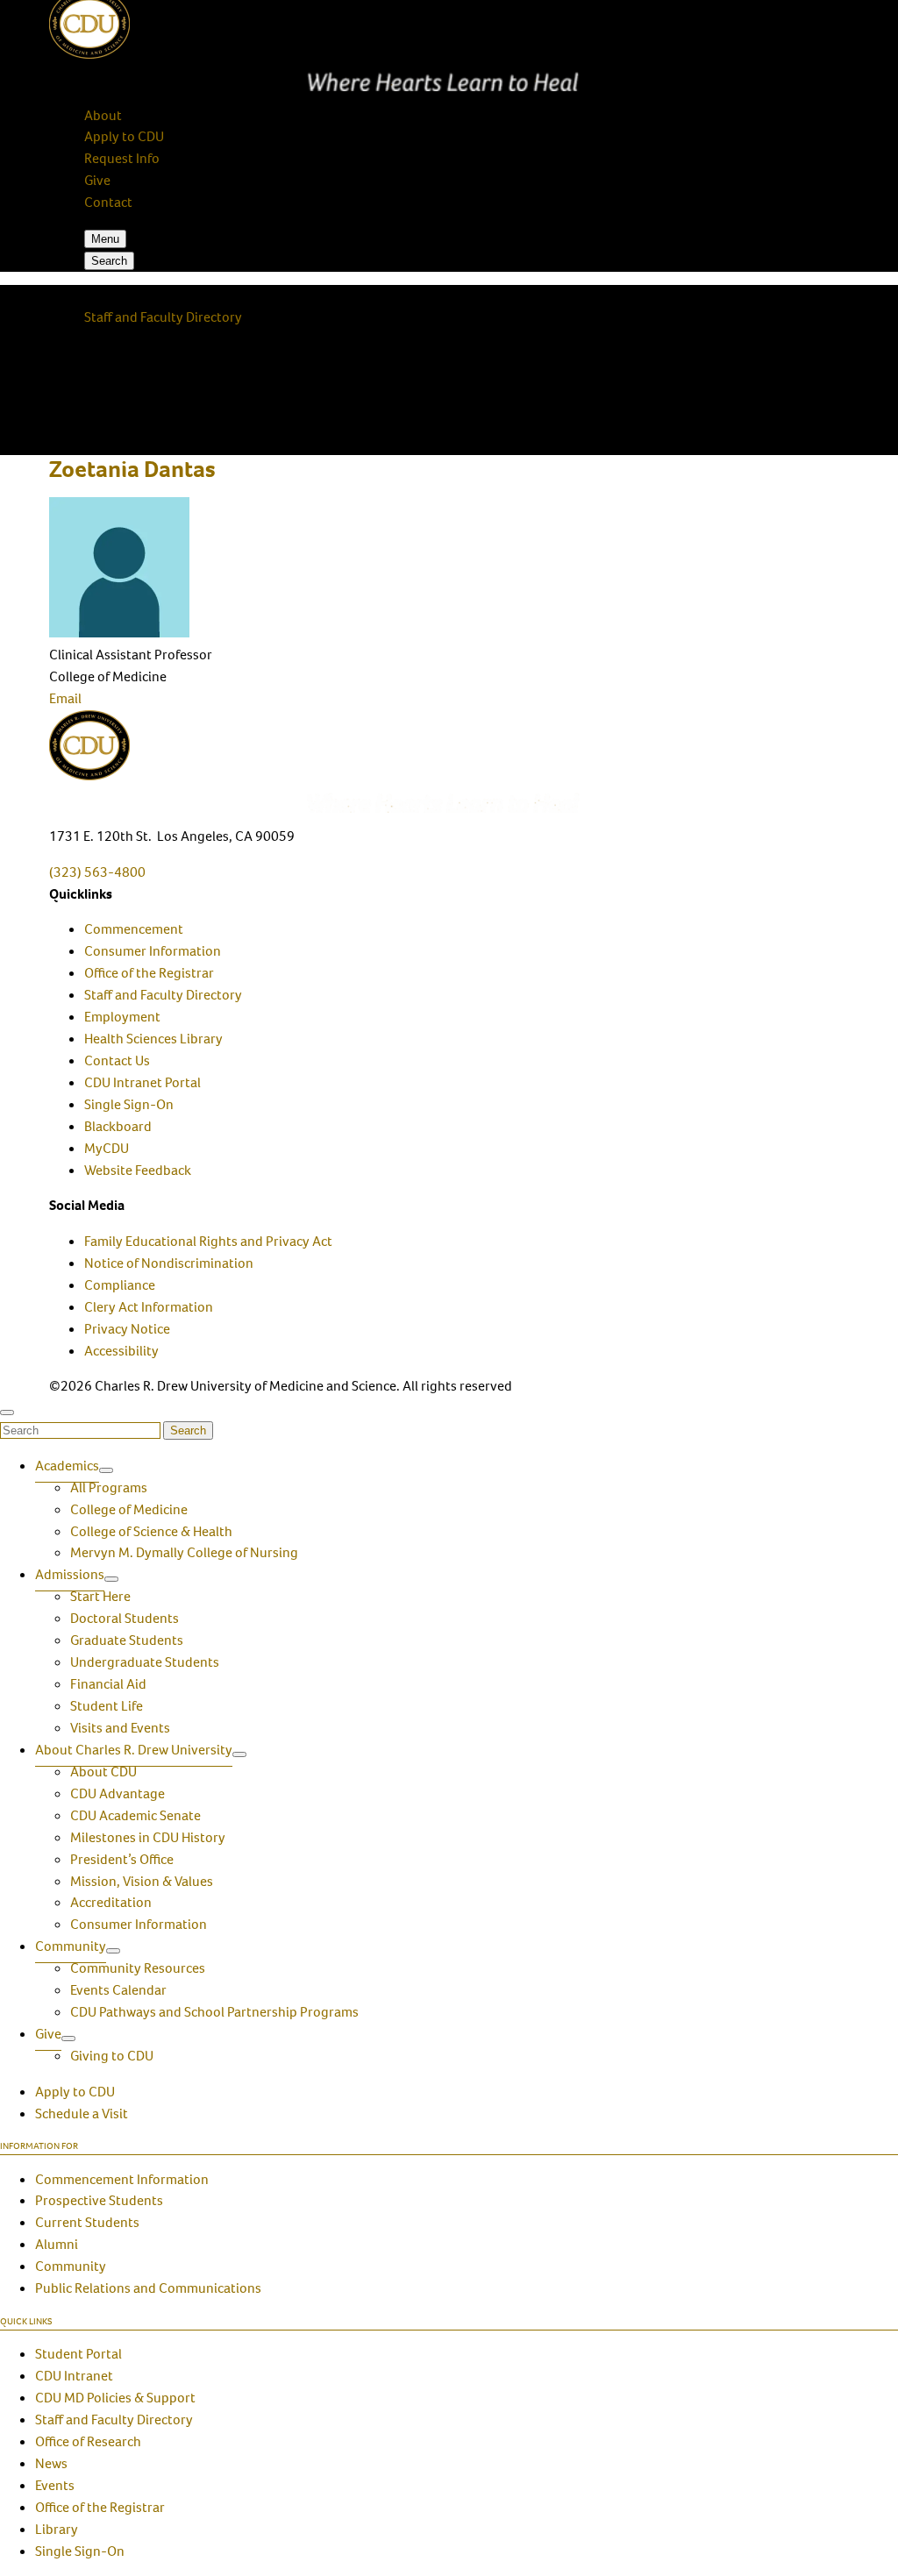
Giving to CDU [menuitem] (112, 2056)
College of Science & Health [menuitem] (151, 1531)
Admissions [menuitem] (70, 1574)
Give (97, 180)
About (103, 115)
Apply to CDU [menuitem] (75, 2092)
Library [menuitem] (57, 2529)
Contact (108, 202)
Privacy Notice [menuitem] (127, 1329)
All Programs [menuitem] (109, 1487)
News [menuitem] (51, 2463)
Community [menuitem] (71, 1946)
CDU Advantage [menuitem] (118, 1793)
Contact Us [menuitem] (117, 1060)
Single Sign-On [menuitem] (129, 1104)
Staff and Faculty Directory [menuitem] (163, 995)
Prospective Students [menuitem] (99, 2200)
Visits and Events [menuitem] (120, 1728)
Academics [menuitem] (67, 1466)
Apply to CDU (124, 136)
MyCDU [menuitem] (107, 1148)
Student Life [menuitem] (107, 1706)
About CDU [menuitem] (103, 1772)
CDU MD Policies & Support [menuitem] (115, 2398)
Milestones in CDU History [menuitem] (148, 1837)
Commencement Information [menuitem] (122, 2179)
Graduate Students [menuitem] (127, 1640)
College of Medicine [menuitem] (129, 1509)
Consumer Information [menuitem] (153, 951)
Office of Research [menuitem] (88, 2441)
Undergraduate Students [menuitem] (145, 1662)
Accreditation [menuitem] (111, 1902)
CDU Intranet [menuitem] (74, 2376)
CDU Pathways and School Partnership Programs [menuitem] (214, 2012)
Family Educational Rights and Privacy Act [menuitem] (208, 1241)
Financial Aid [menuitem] (108, 1684)
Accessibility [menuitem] (121, 1351)
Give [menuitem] (48, 2034)
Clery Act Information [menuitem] (149, 1307)
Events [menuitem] (55, 2485)
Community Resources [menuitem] (138, 1968)
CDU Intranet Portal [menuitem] (143, 1082)
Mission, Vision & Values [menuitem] (142, 1881)
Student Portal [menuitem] (78, 2354)
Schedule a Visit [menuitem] (82, 2113)
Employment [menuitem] (122, 1017)
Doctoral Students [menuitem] (125, 1618)
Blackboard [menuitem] (118, 1126)
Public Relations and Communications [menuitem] (148, 2288)
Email (65, 698)
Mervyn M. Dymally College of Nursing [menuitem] (184, 1552)
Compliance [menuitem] (120, 1285)
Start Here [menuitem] (100, 1596)
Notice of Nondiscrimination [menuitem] (169, 1263)
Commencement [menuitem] (134, 929)
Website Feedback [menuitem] (138, 1170)
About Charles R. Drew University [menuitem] (134, 1750)
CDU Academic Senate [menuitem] (135, 1815)
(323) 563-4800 (97, 872)
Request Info (122, 158)
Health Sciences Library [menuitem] (153, 1039)
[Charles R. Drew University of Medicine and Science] (449, 761)
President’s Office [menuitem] (122, 1859)
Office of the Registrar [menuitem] (149, 973)
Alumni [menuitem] (57, 2244)
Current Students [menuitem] (87, 2222)
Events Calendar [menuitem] (118, 1990)
